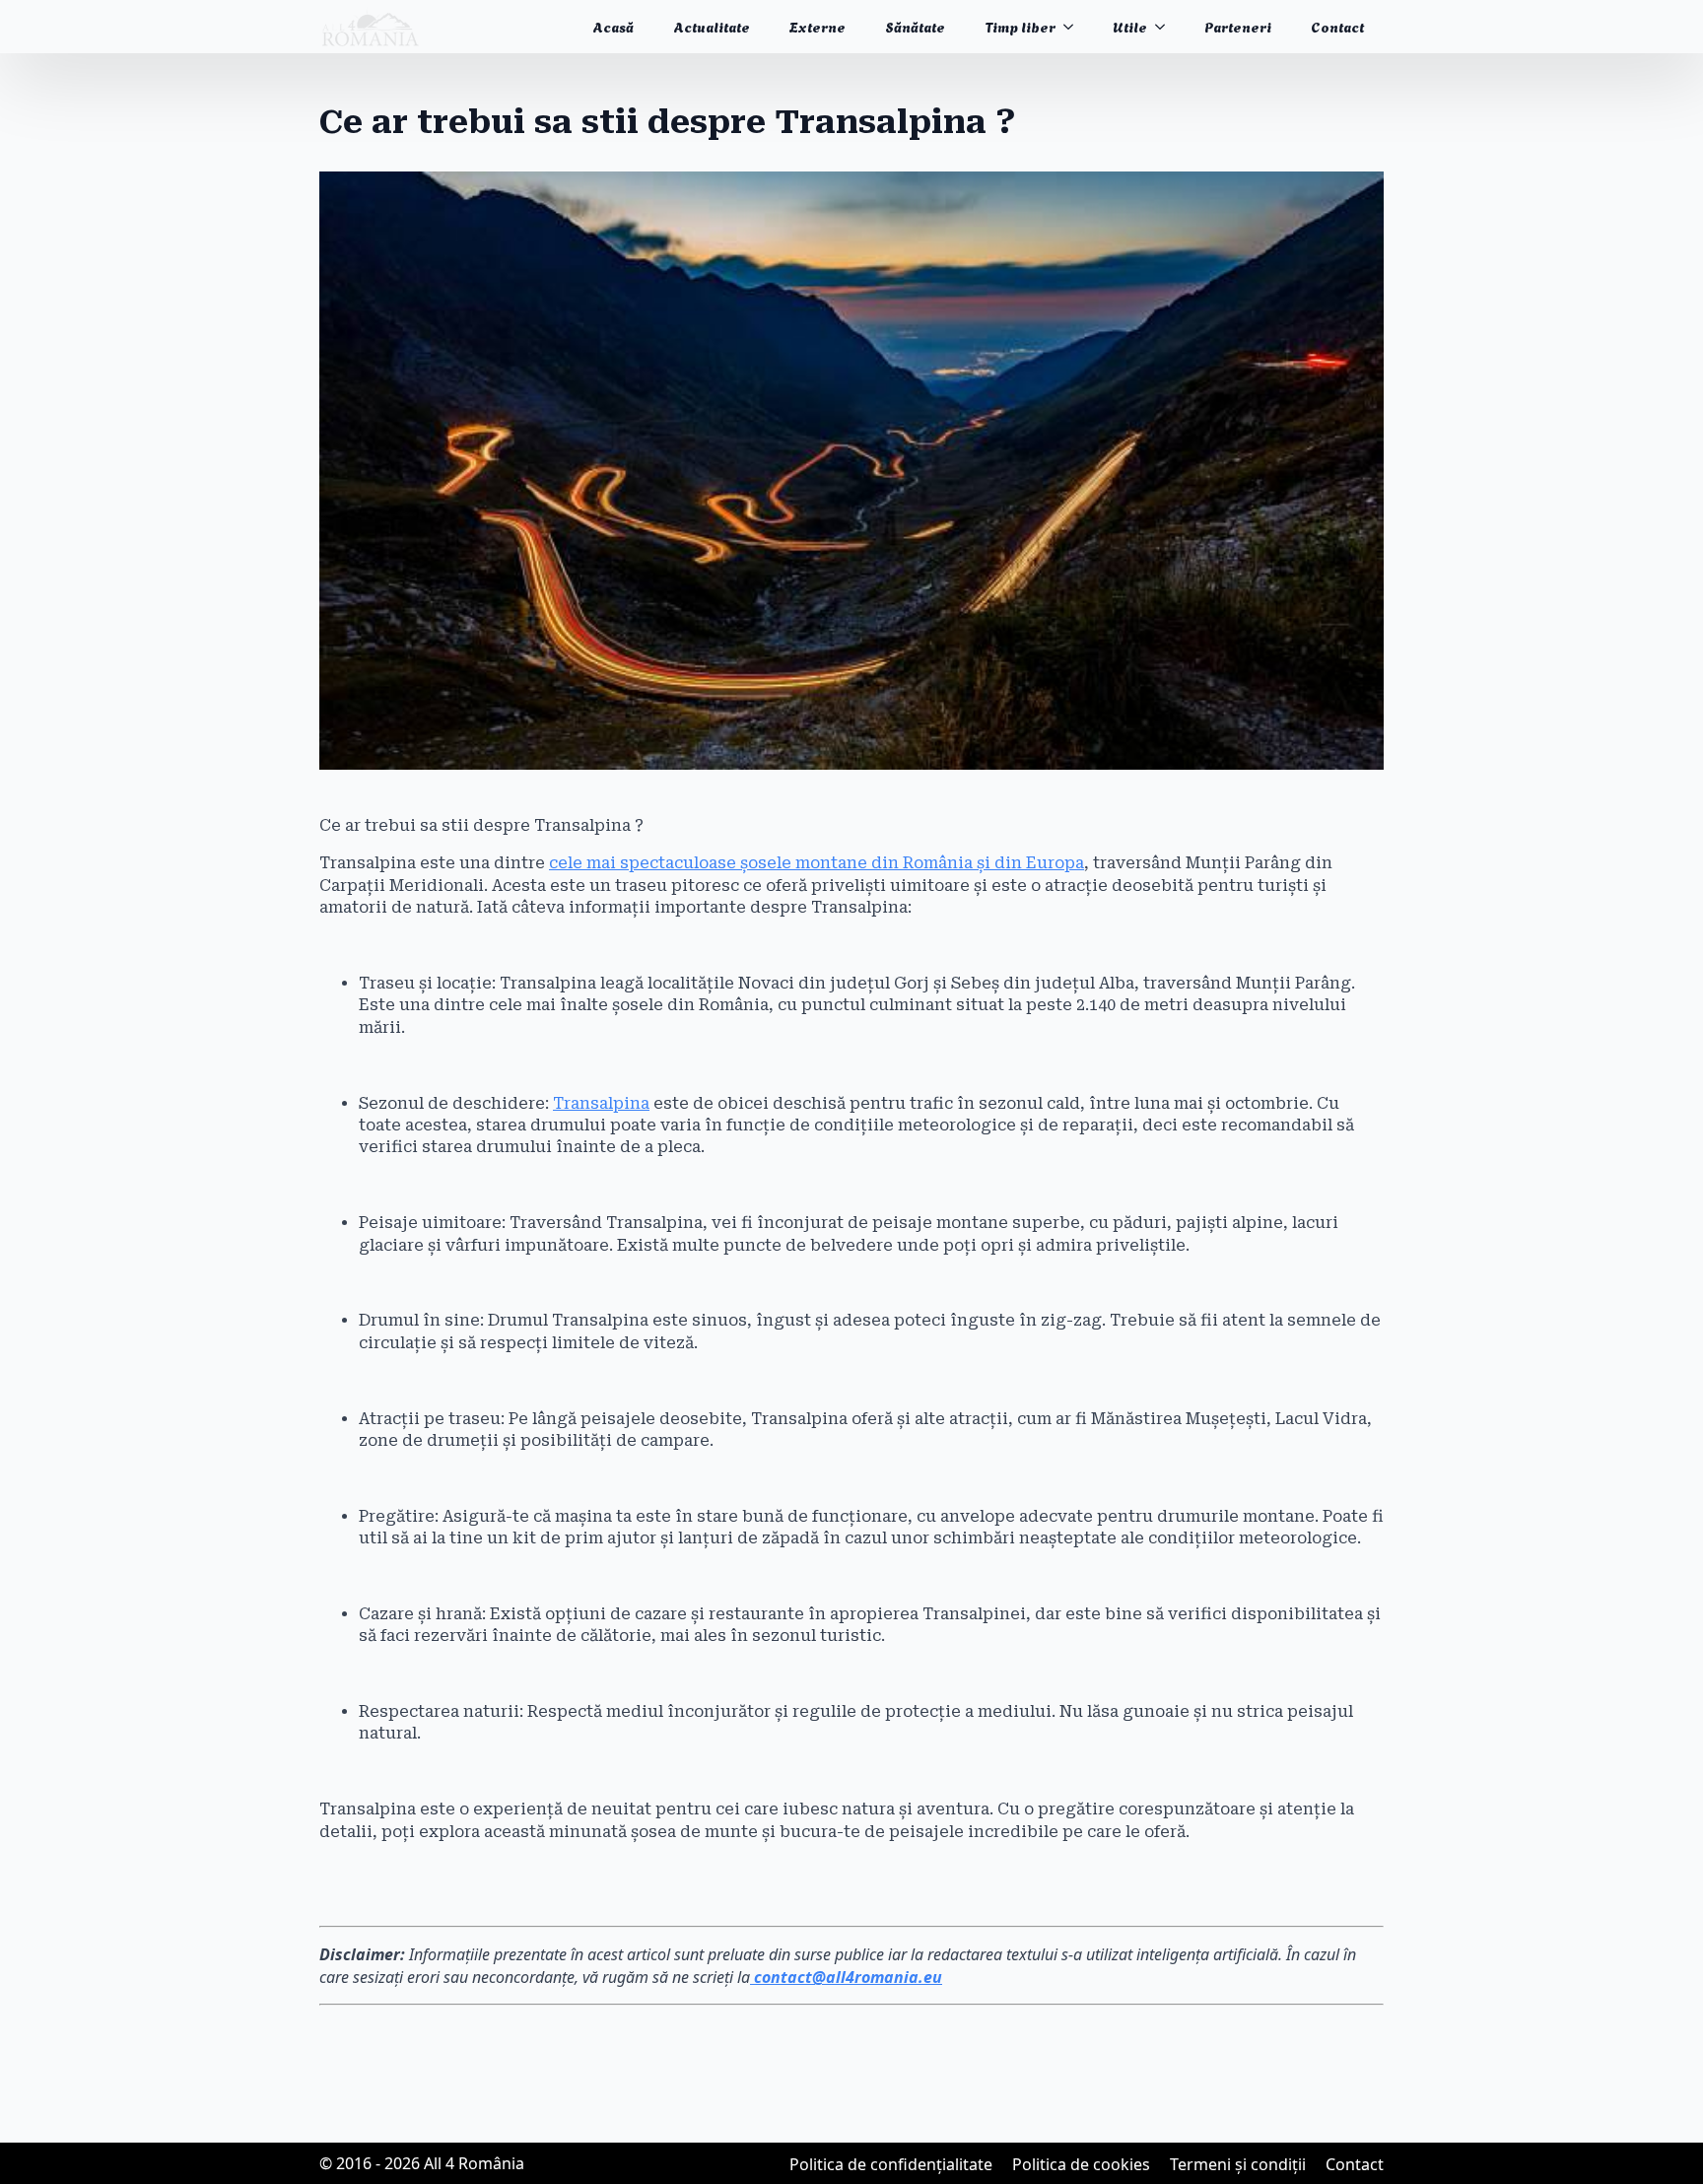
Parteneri (1238, 26)
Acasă (613, 26)
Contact (1337, 26)
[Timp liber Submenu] (1074, 27)
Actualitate (712, 26)
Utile (1130, 26)
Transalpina (601, 1103)
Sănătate (915, 26)
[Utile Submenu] (1166, 27)
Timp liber (1020, 26)
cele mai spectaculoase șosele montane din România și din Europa (817, 863)
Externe (817, 26)
